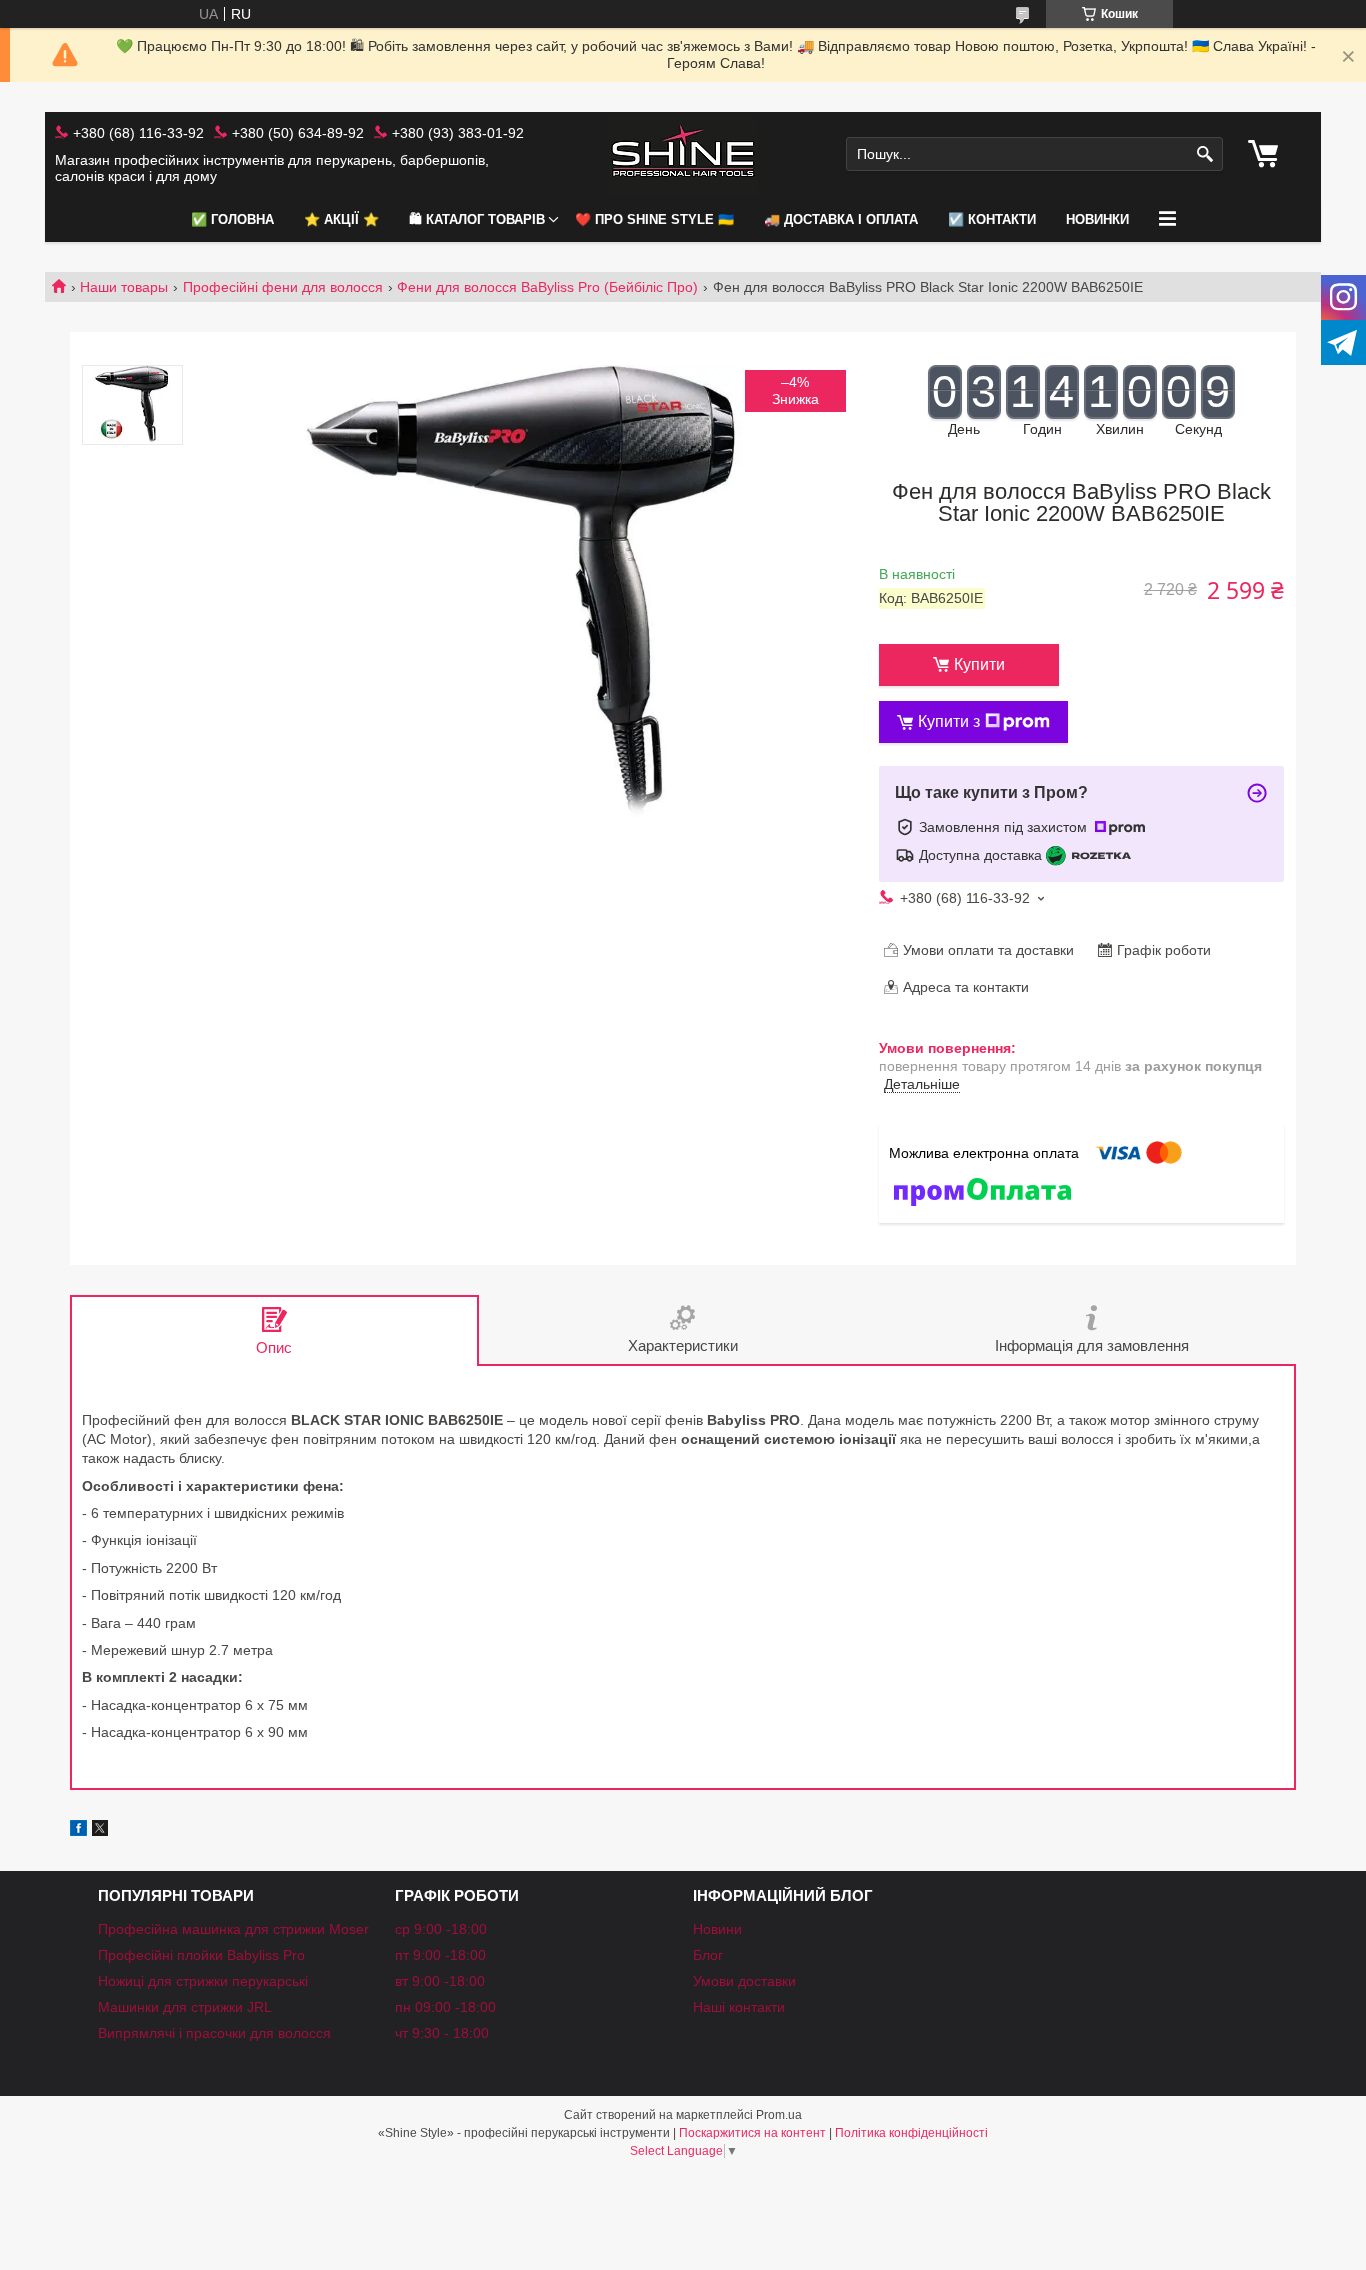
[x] (100, 1831)
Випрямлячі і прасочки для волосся (214, 2033)
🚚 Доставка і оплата (841, 219)
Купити (979, 664)
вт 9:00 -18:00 (440, 1981)
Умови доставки (744, 1981)
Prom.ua (779, 2115)
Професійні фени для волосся (283, 287)
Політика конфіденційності (911, 2133)
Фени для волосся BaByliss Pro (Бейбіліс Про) (547, 287)
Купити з (949, 721)
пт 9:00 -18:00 (440, 1955)
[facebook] (78, 1831)
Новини (717, 1929)
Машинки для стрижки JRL (185, 2007)
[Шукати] (1205, 154)
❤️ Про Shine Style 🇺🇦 (654, 219)
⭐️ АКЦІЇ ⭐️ (341, 219)
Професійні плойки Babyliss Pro (201, 1955)
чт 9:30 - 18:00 (442, 2033)
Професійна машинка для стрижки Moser (233, 1929)
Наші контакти (739, 2007)
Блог (708, 1955)
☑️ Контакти (992, 219)
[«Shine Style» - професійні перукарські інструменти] (683, 154)
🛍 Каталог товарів (477, 219)
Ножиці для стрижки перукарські (203, 1981)
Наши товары (124, 287)
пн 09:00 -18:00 (445, 2007)
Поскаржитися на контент (752, 2133)
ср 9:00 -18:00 (441, 1929)
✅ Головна (232, 219)
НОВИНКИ (1097, 219)
